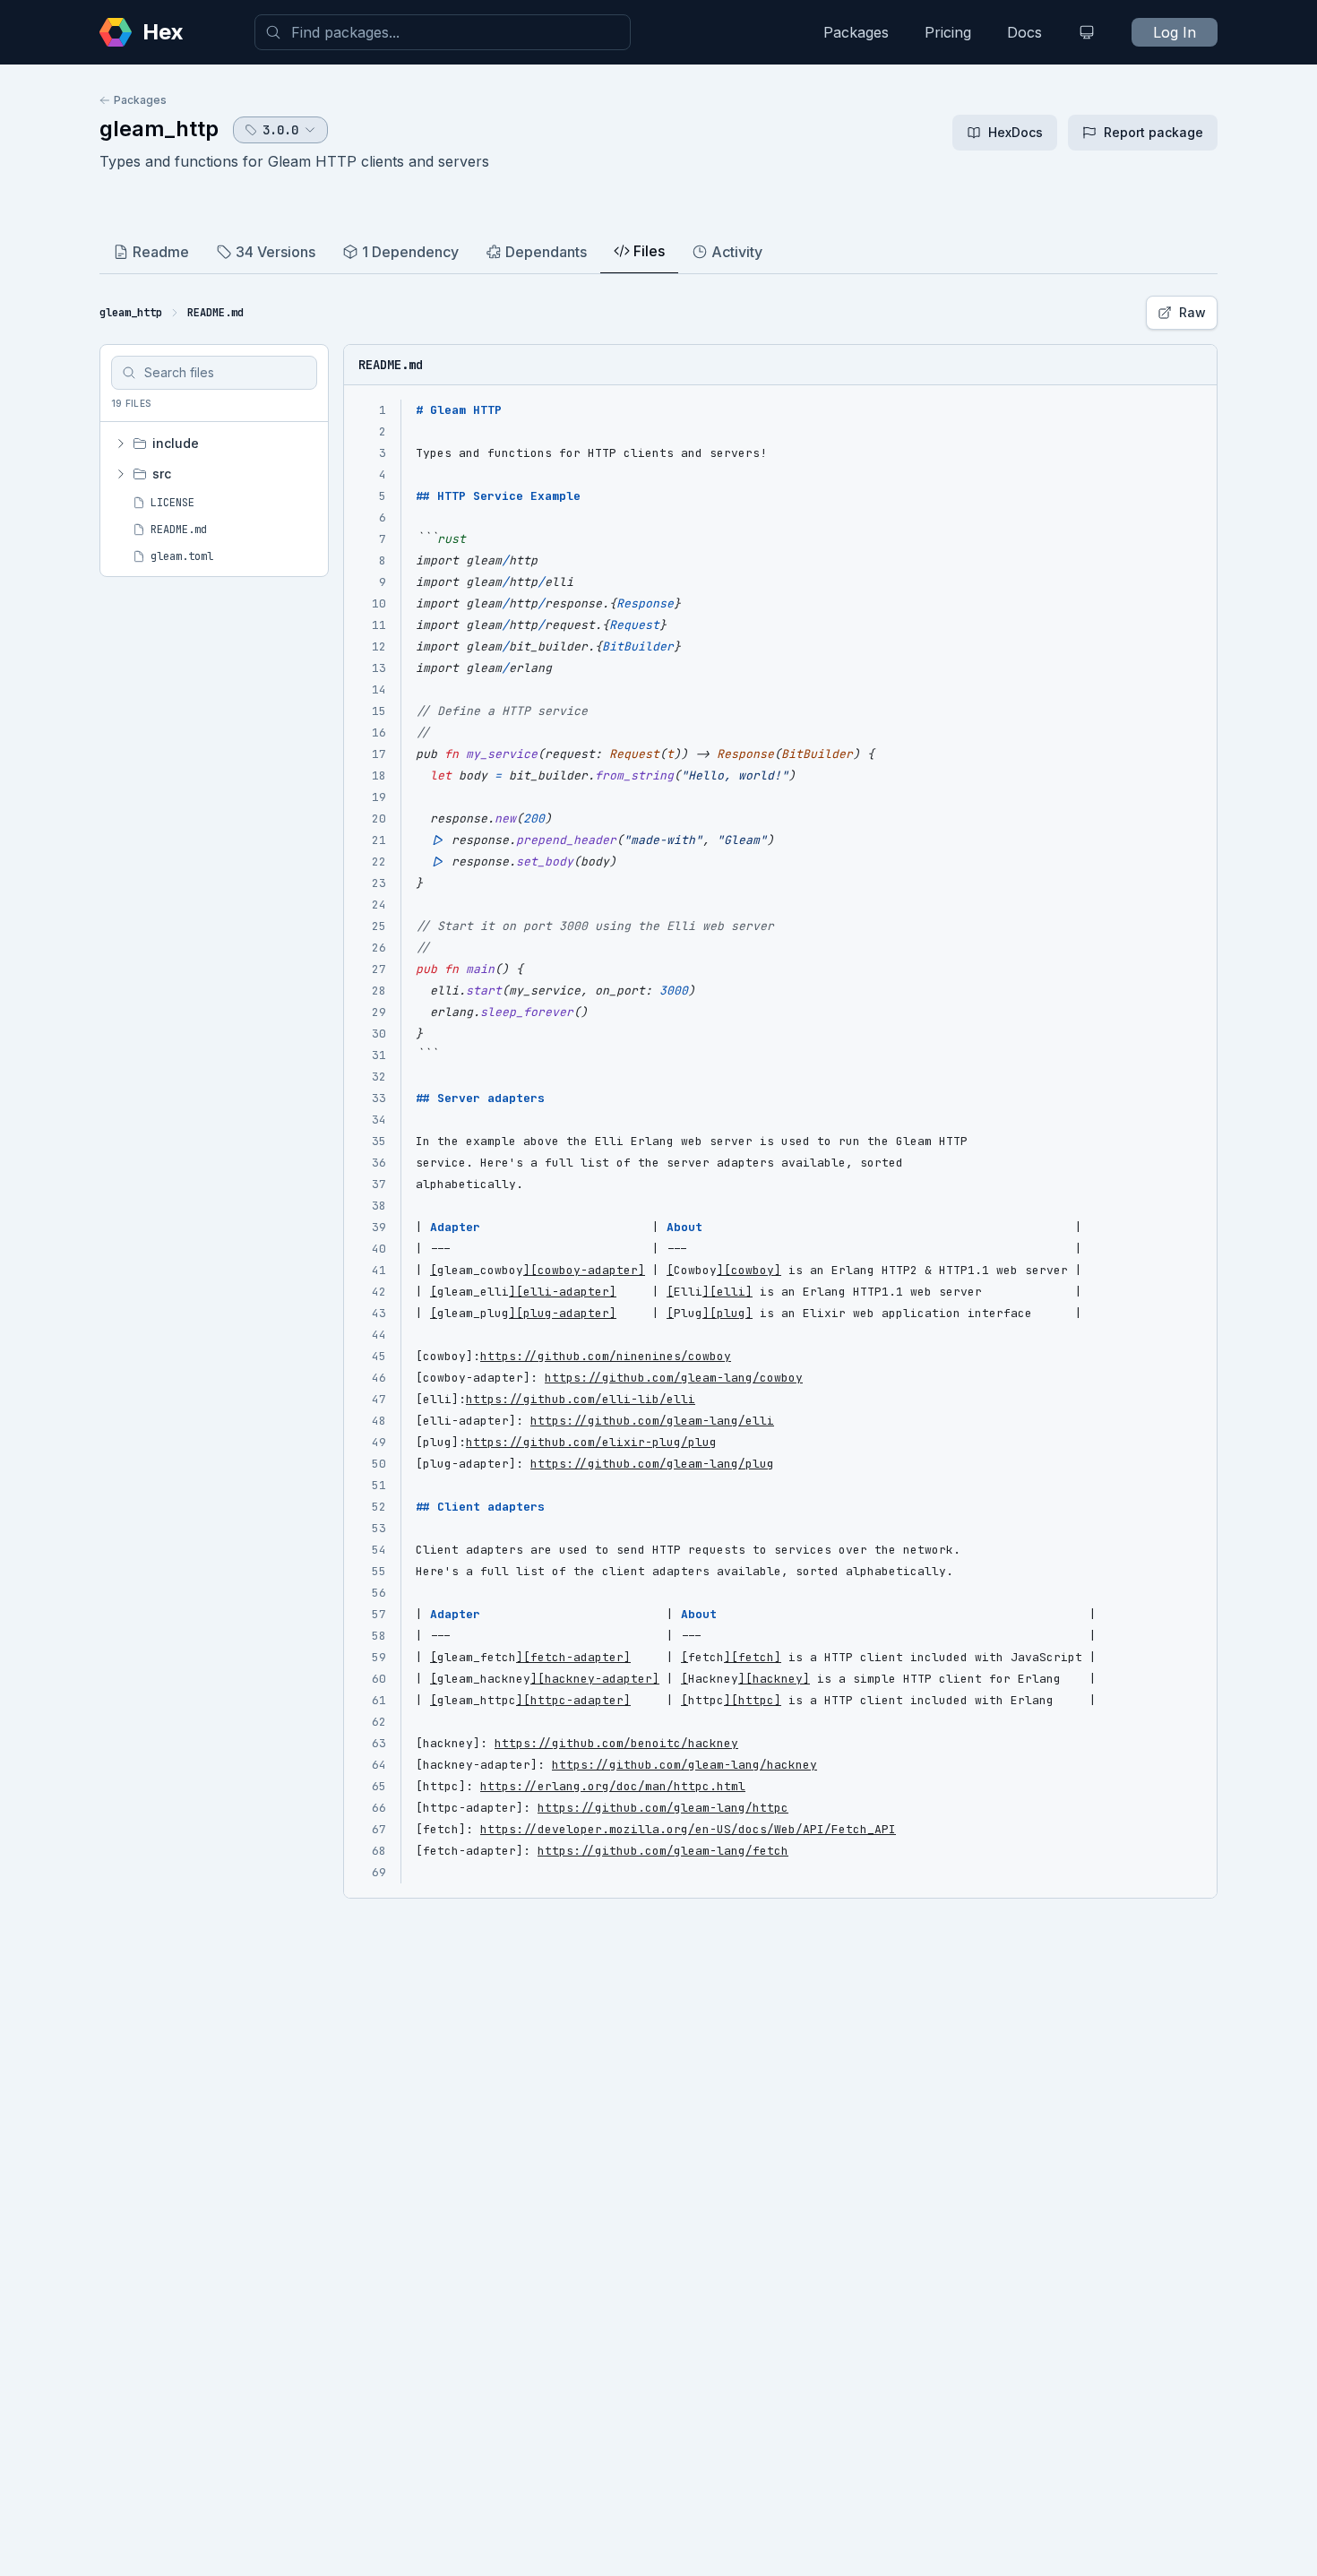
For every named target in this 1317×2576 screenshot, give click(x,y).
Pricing (948, 32)
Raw (1192, 312)
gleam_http (159, 129)
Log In (1175, 32)
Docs (1024, 32)
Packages (856, 32)
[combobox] (443, 32)
